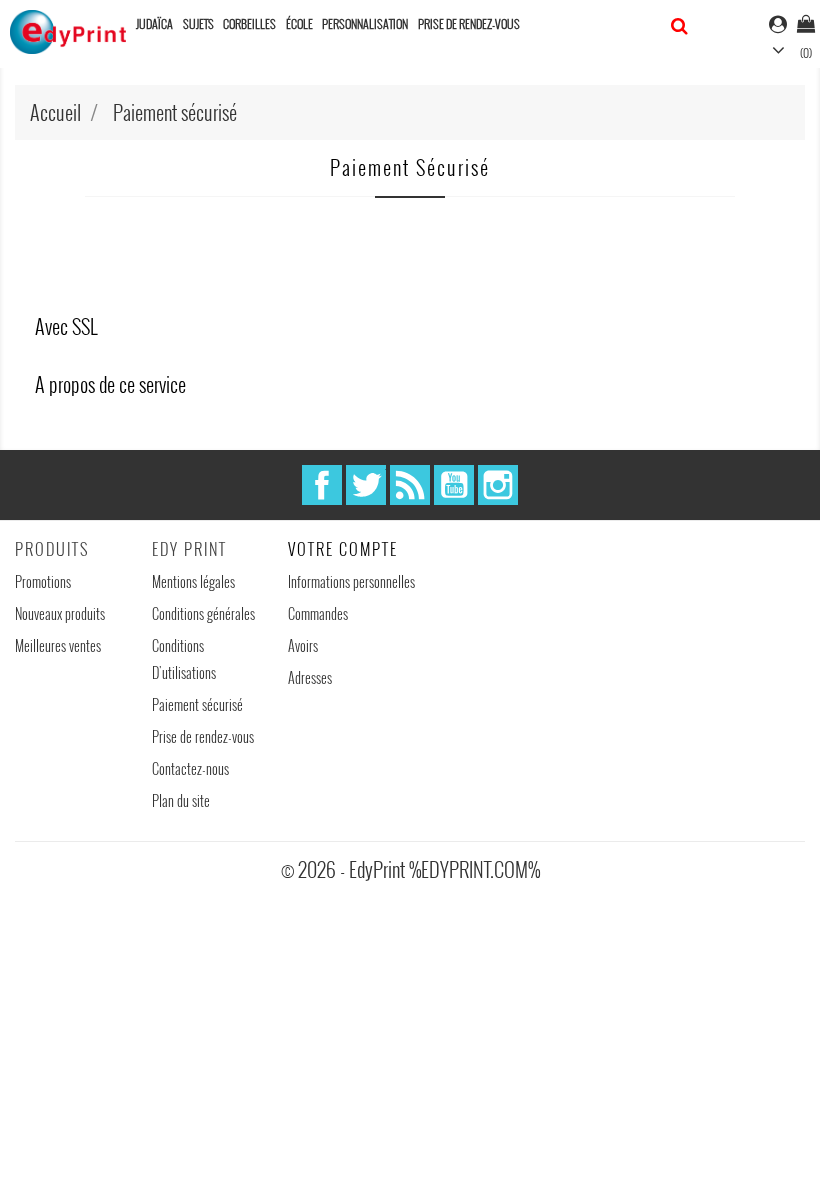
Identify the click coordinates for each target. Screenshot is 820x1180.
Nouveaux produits (60, 613)
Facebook (322, 485)
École (299, 23)
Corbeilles (249, 23)
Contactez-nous (190, 768)
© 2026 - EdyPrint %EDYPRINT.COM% (410, 869)
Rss (410, 485)
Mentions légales (193, 581)
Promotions (43, 581)
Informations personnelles (351, 581)
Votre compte (343, 549)
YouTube (454, 485)
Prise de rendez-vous (469, 23)
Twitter (366, 485)
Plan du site (181, 800)
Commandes (318, 613)
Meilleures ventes (58, 645)
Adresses (310, 677)
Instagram (498, 485)
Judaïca (154, 23)
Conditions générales (203, 613)
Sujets (198, 23)
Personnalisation (365, 23)
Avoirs (303, 645)
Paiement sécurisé (197, 704)
